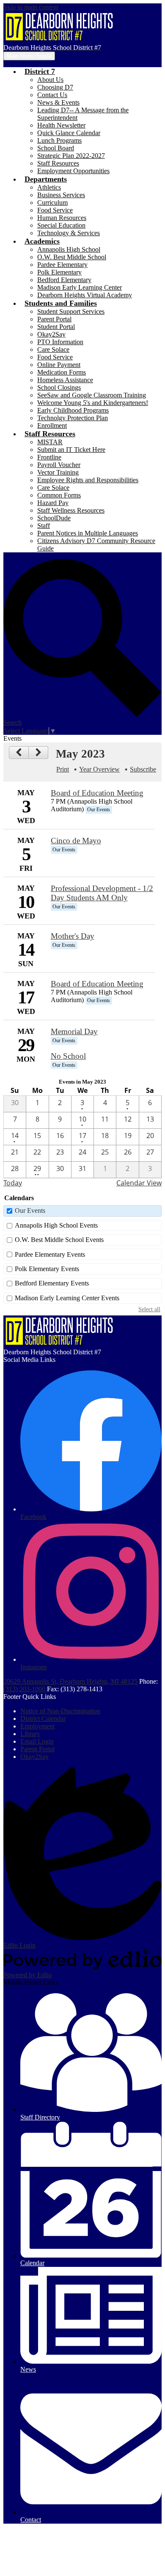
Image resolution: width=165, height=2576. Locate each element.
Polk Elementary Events (47, 1269)
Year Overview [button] (99, 769)
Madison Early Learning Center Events (67, 1298)
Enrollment (52, 425)
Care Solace (53, 349)
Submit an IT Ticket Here (71, 450)
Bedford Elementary (64, 280)
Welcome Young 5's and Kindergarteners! (93, 403)
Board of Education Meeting (97, 793)
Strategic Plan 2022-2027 (71, 156)
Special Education (61, 225)
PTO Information (60, 342)
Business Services (61, 195)
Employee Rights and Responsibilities (88, 480)
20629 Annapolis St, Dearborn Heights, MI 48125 (70, 1681)
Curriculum (52, 202)
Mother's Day (73, 936)
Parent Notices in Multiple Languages (88, 533)
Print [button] (63, 769)
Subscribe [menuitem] (143, 769)
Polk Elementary (59, 272)
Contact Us (52, 95)
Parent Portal (54, 319)
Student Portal (56, 327)
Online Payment (59, 365)
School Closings (59, 387)
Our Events (30, 1211)
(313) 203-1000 (25, 1689)
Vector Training (58, 472)
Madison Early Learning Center (80, 287)
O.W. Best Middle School (72, 257)
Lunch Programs (59, 140)
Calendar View (139, 1183)
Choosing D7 (55, 87)
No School (68, 1056)
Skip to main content (31, 7)
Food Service (55, 210)
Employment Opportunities (73, 171)
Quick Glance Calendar (69, 133)
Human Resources (62, 218)
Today (13, 1183)
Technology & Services (69, 233)
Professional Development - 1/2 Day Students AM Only (102, 893)
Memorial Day (74, 1031)
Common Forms (59, 495)
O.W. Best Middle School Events (59, 1240)
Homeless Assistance (65, 380)
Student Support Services (71, 311)
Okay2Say (51, 334)
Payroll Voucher (59, 465)
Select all (149, 1309)
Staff (44, 526)
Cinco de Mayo (76, 841)
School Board (56, 148)
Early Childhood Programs (73, 410)
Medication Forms (62, 372)
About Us (50, 80)
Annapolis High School (69, 249)
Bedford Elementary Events (52, 1283)
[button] (40, 71)
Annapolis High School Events (56, 1225)
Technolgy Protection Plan (73, 418)
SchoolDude (54, 518)
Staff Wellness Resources (71, 510)
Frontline (49, 457)
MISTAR (50, 442)
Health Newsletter (61, 125)
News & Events (58, 102)
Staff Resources (58, 163)
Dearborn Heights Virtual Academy (85, 295)
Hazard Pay (53, 503)
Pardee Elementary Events (50, 1254)
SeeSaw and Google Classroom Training (92, 395)
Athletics (49, 187)
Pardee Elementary (62, 265)
